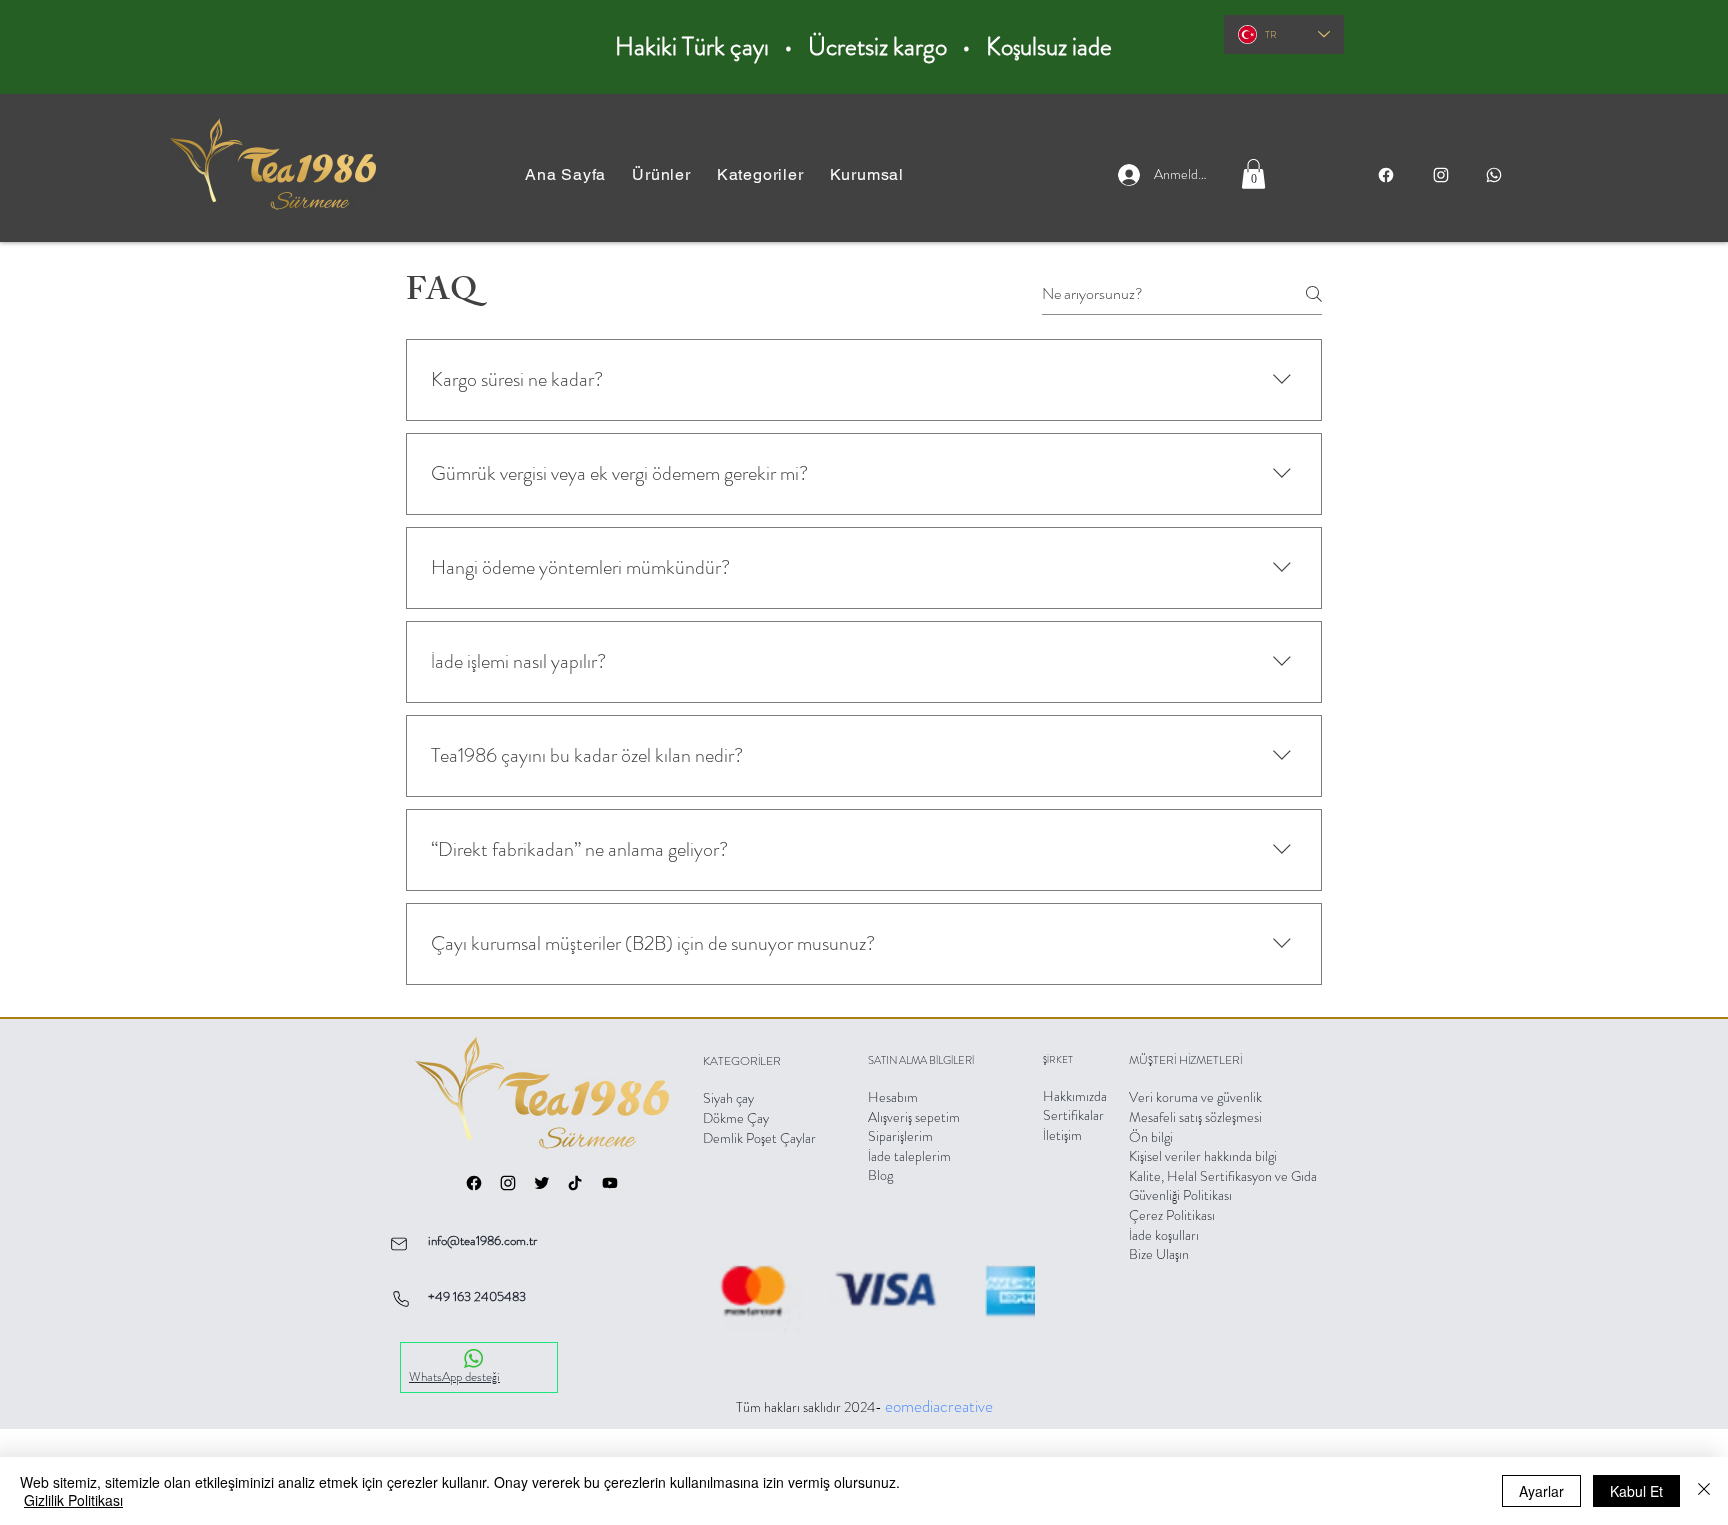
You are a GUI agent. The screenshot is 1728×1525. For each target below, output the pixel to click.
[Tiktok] (575, 1182)
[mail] (399, 1243)
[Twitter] (542, 1182)
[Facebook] (1385, 175)
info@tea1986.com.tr (482, 1240)
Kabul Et (1636, 1491)
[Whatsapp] (1493, 175)
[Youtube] (610, 1182)
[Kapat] (1704, 1491)
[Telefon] (401, 1298)
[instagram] (1440, 175)
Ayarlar (1541, 1491)
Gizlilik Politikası (73, 1500)
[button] (867, 174)
